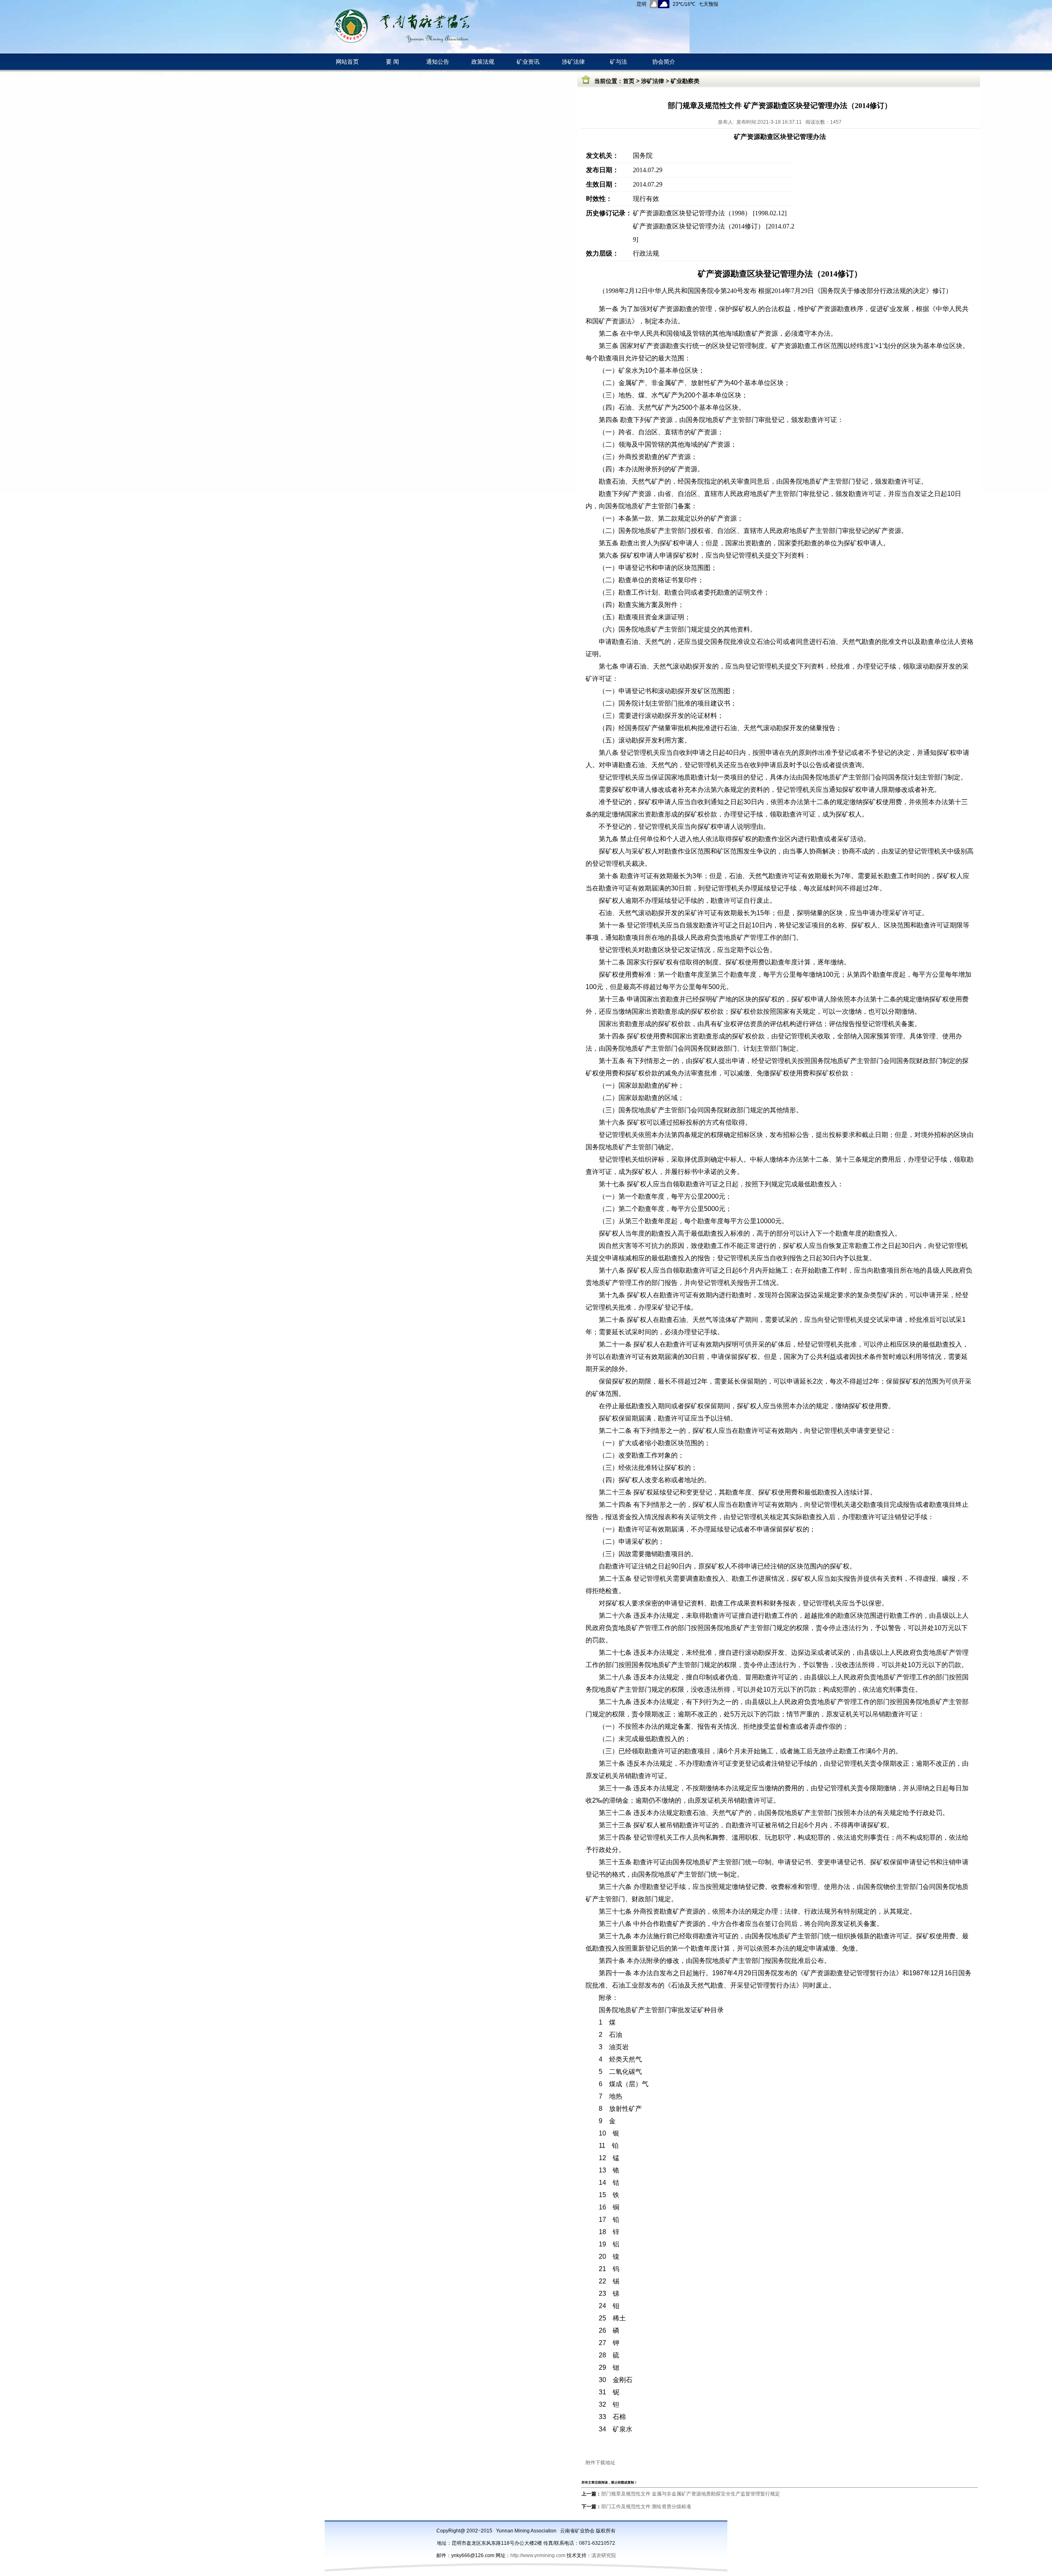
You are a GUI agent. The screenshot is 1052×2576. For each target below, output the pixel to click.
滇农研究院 (604, 2555)
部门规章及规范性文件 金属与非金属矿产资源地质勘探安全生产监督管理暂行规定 (691, 2494)
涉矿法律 (653, 81)
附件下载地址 (600, 2463)
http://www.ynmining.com (539, 2555)
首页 (629, 81)
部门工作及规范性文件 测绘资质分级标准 (646, 2507)
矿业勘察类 (685, 81)
